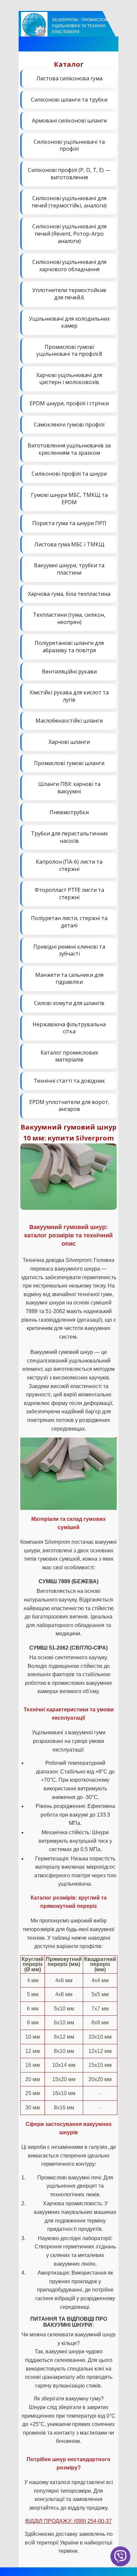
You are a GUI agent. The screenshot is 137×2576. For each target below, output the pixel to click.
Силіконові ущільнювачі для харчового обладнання (69, 266)
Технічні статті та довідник (69, 1081)
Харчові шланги (69, 742)
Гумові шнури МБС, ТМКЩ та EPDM (69, 499)
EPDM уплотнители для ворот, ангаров (69, 1106)
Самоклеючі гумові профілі (69, 425)
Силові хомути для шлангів (69, 1003)
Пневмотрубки (69, 812)
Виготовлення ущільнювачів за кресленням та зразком (69, 449)
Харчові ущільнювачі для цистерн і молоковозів (69, 379)
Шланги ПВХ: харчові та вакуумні (69, 788)
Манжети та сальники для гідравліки (69, 978)
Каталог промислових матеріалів (69, 1056)
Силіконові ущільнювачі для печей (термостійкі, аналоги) (69, 202)
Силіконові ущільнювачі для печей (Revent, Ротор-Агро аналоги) (69, 234)
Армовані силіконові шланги (69, 120)
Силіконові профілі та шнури (69, 474)
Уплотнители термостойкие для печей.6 (69, 294)
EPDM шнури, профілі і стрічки (69, 403)
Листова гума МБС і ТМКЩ (69, 544)
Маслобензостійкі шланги (69, 721)
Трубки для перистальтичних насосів (69, 837)
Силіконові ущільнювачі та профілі (69, 145)
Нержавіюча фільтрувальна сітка (69, 1028)
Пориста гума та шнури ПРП (69, 523)
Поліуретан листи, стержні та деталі (69, 922)
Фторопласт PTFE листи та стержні (69, 894)
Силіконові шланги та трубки (69, 100)
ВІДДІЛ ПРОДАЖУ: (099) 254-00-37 (68, 2521)
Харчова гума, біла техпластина (69, 594)
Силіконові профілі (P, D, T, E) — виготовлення (69, 174)
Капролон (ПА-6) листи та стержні (69, 865)
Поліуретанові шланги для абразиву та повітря (69, 647)
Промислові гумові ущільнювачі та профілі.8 (69, 351)
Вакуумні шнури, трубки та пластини (69, 569)
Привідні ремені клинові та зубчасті (69, 950)
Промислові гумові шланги (69, 763)
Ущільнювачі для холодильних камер (69, 322)
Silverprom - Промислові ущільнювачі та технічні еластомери (80, 26)
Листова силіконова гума (69, 78)
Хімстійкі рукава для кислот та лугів (69, 696)
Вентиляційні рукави (69, 671)
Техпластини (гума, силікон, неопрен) (69, 618)
